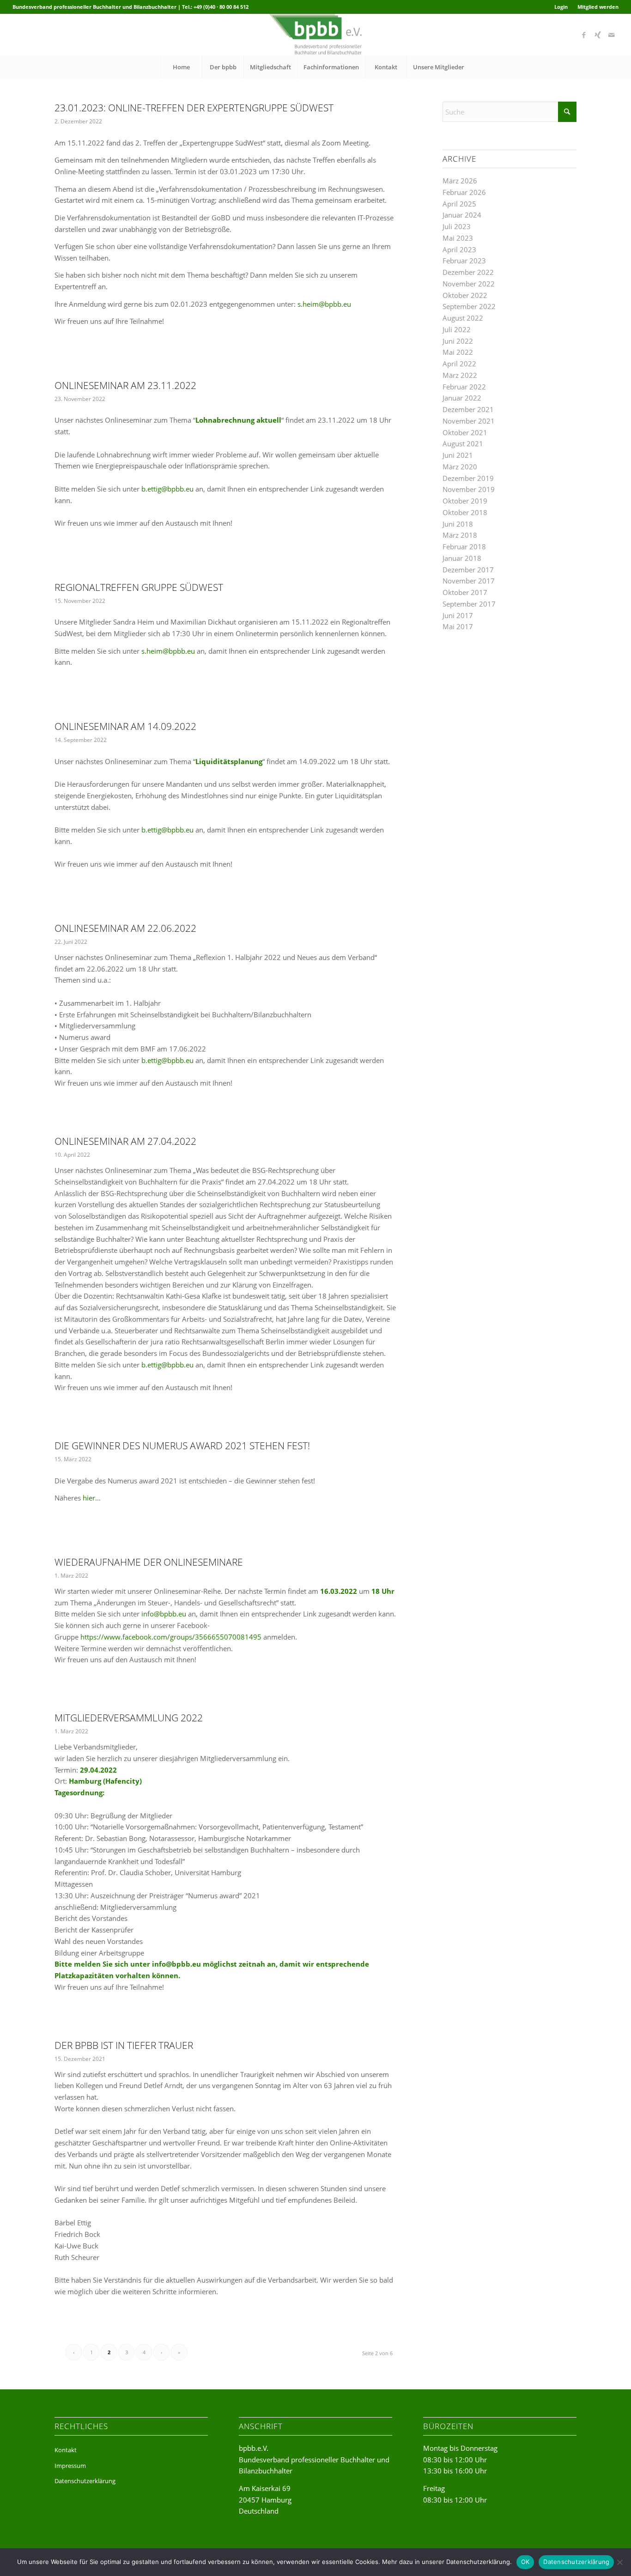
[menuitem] (561, 7)
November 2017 (469, 581)
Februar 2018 (464, 547)
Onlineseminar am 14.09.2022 (125, 726)
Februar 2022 (464, 387)
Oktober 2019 (465, 501)
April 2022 (459, 364)
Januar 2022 (462, 398)
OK (525, 2562)
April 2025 (459, 204)
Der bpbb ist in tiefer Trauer (124, 2045)
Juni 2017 (458, 615)
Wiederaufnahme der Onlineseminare (149, 1562)
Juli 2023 (457, 226)
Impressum (70, 2466)
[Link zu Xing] (598, 35)
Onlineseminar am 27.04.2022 (125, 1141)
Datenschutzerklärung (85, 2481)
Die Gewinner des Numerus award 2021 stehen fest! (182, 1446)
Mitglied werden (598, 7)
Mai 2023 (458, 238)
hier (89, 1498)
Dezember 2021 (468, 409)
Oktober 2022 (465, 295)
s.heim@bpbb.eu (324, 304)
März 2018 (460, 535)
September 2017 (469, 604)
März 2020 (460, 467)
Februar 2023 (464, 261)
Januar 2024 (462, 215)
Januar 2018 (462, 558)
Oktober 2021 (465, 432)
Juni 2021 (458, 455)
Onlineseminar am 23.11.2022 (125, 385)
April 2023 (459, 249)
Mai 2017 (458, 626)
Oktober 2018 (465, 512)
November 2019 (469, 489)
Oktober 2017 (465, 592)
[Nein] (619, 2562)
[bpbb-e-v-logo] (315, 35)
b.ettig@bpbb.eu (167, 489)
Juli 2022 (457, 329)
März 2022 (460, 375)
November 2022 (469, 284)
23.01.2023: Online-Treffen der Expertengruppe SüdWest (194, 108)
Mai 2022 (458, 352)
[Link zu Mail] (612, 35)
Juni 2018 (458, 524)
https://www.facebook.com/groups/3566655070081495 (171, 1637)
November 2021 (469, 421)
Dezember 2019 (468, 478)
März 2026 (460, 181)
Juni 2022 (458, 341)
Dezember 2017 (468, 570)
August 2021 (463, 444)
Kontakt (66, 2450)
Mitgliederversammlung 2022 (129, 1718)
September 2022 (469, 306)
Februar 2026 (464, 192)
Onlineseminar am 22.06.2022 (125, 928)
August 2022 (463, 318)
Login (561, 7)
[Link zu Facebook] (584, 35)
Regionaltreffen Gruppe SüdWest (139, 587)
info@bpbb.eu (164, 1614)
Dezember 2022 (468, 272)
